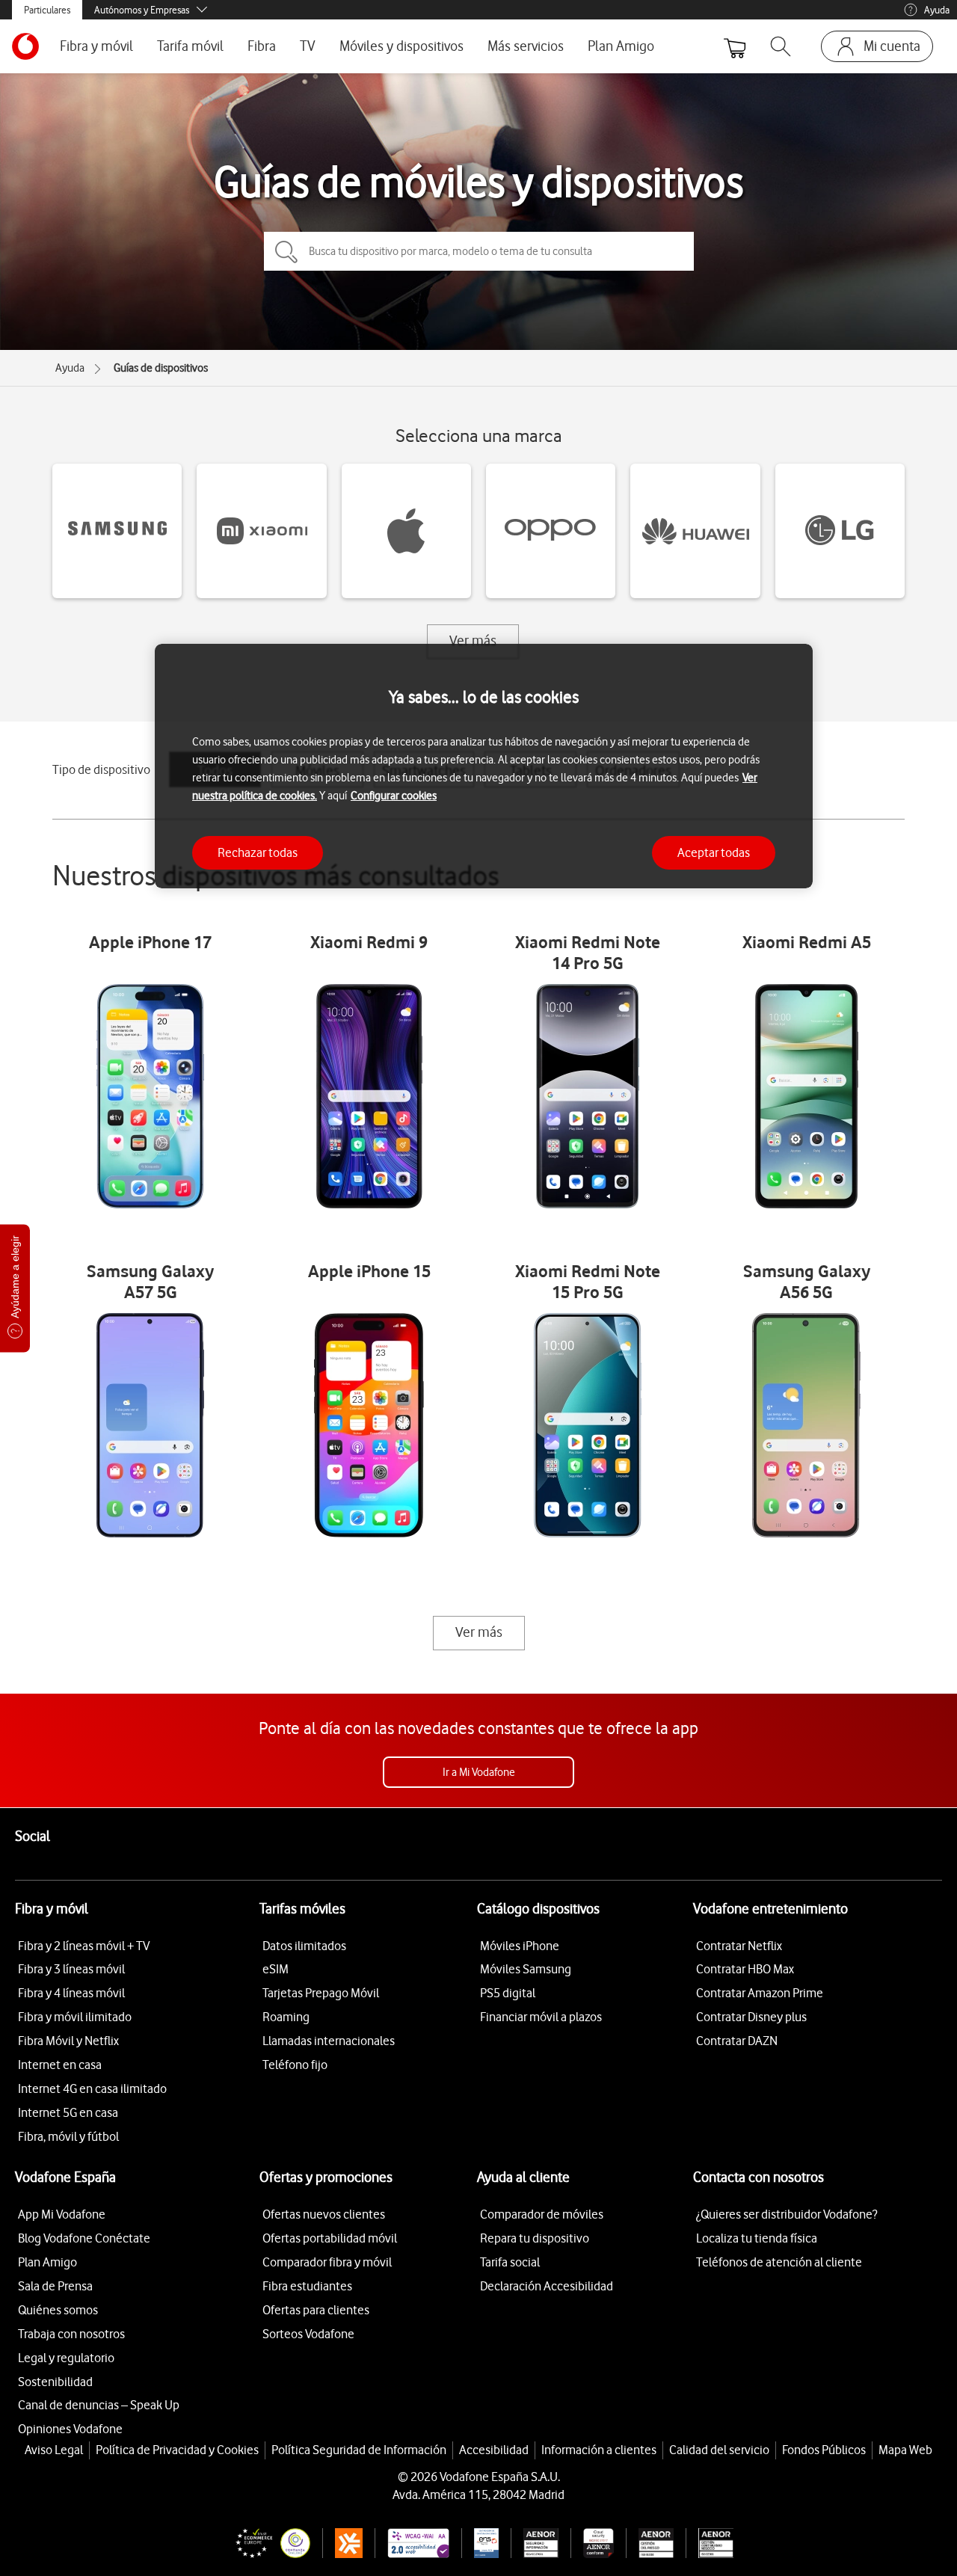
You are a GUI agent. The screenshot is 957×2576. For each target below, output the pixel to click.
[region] (484, 766)
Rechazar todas (258, 852)
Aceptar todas (714, 852)
